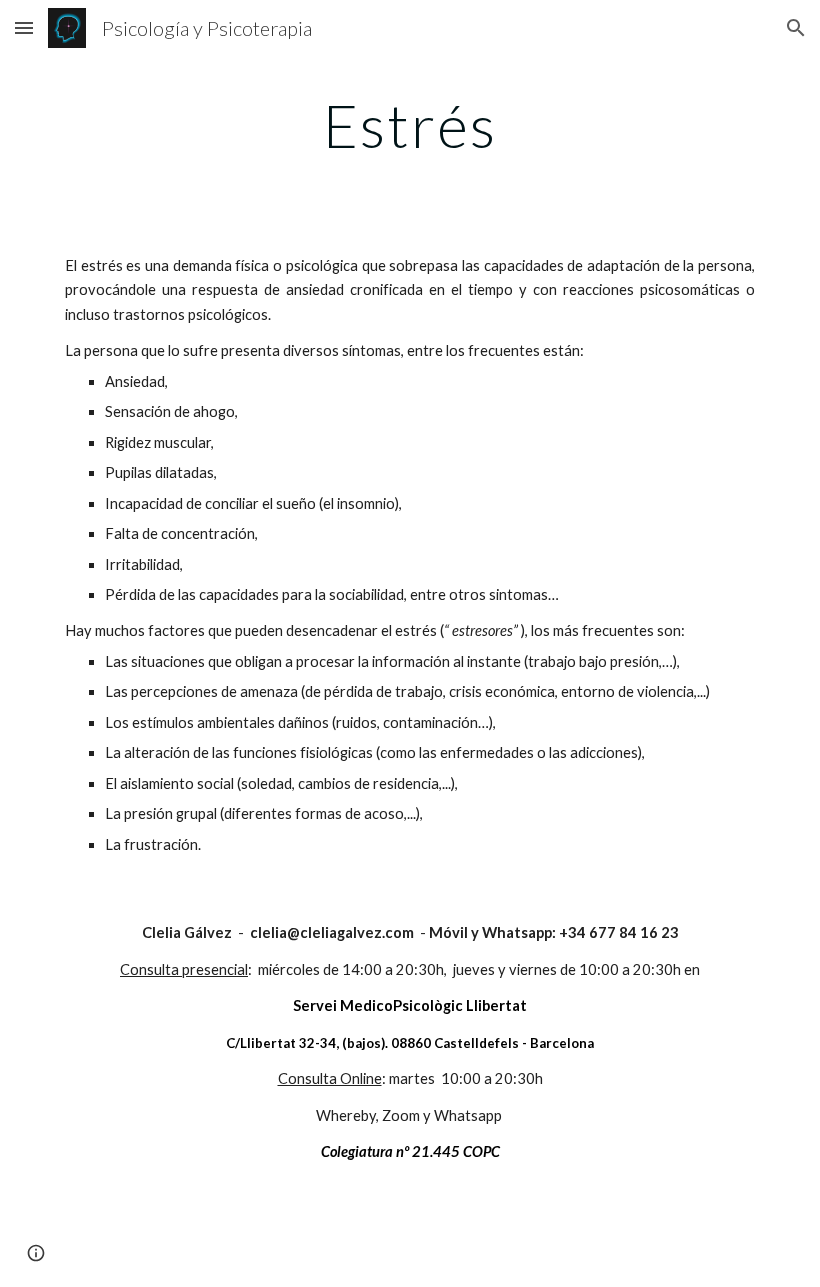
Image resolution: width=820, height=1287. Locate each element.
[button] (24, 27)
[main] (410, 125)
